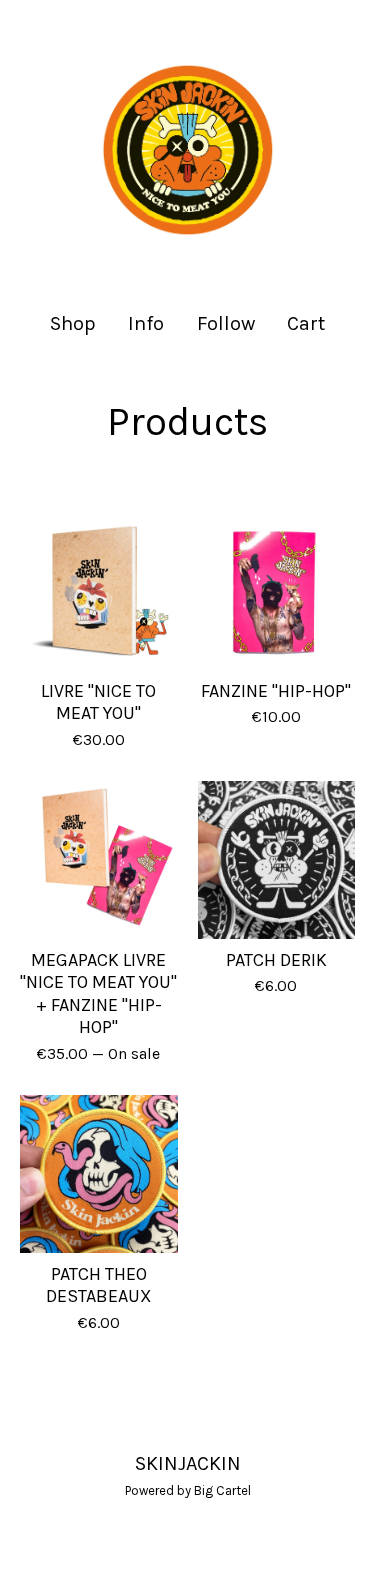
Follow (226, 323)
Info (146, 323)
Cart (307, 322)
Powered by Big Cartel (188, 1490)
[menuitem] (73, 323)
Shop (73, 323)
